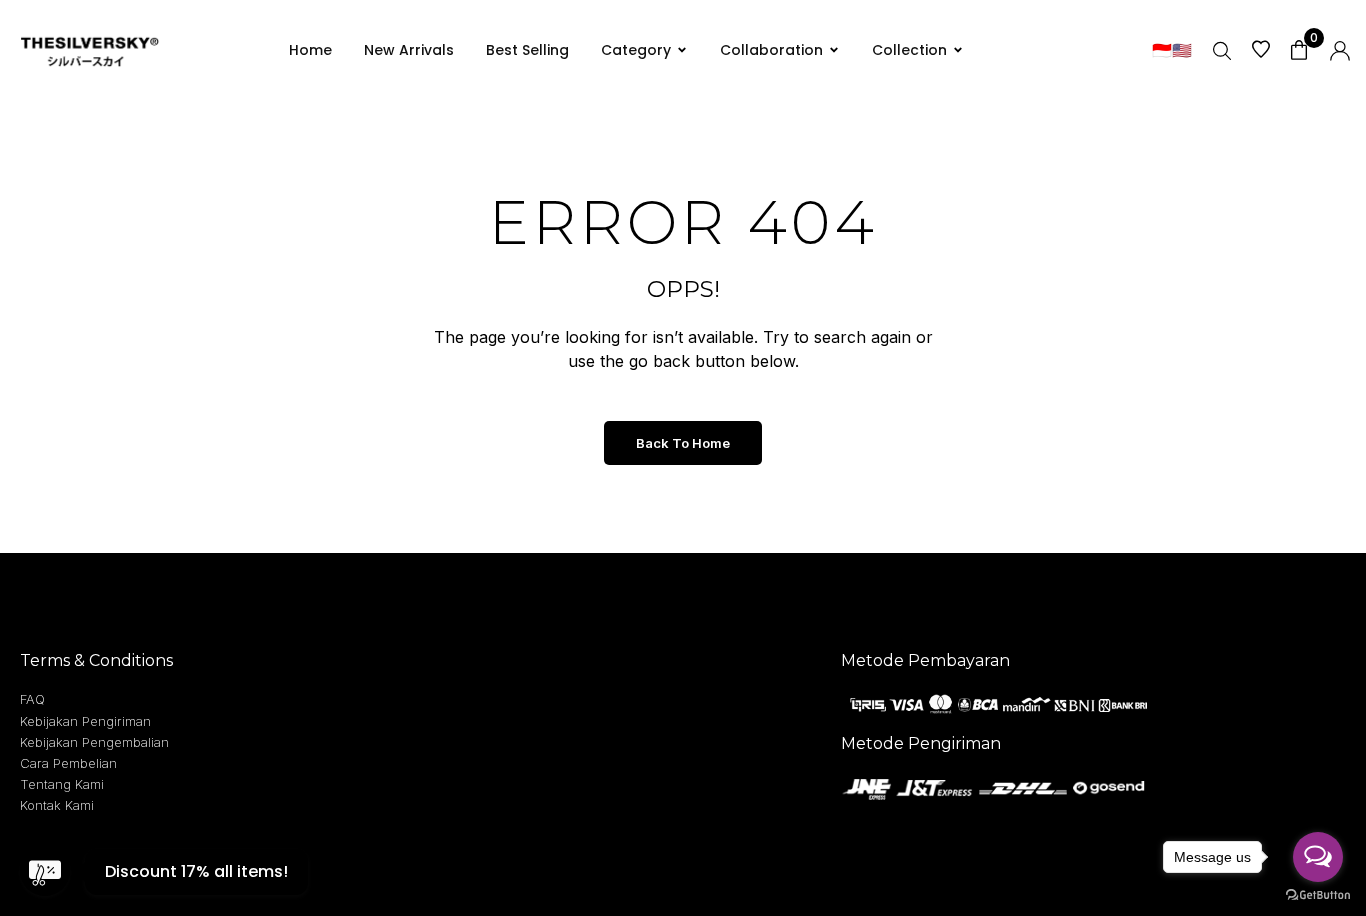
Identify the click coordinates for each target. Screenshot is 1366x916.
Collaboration (771, 50)
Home (310, 50)
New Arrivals (409, 50)
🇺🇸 (1182, 50)
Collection (909, 50)
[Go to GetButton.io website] (1318, 895)
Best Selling (527, 50)
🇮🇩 (1162, 50)
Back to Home (683, 443)
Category (636, 50)
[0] (1299, 49)
